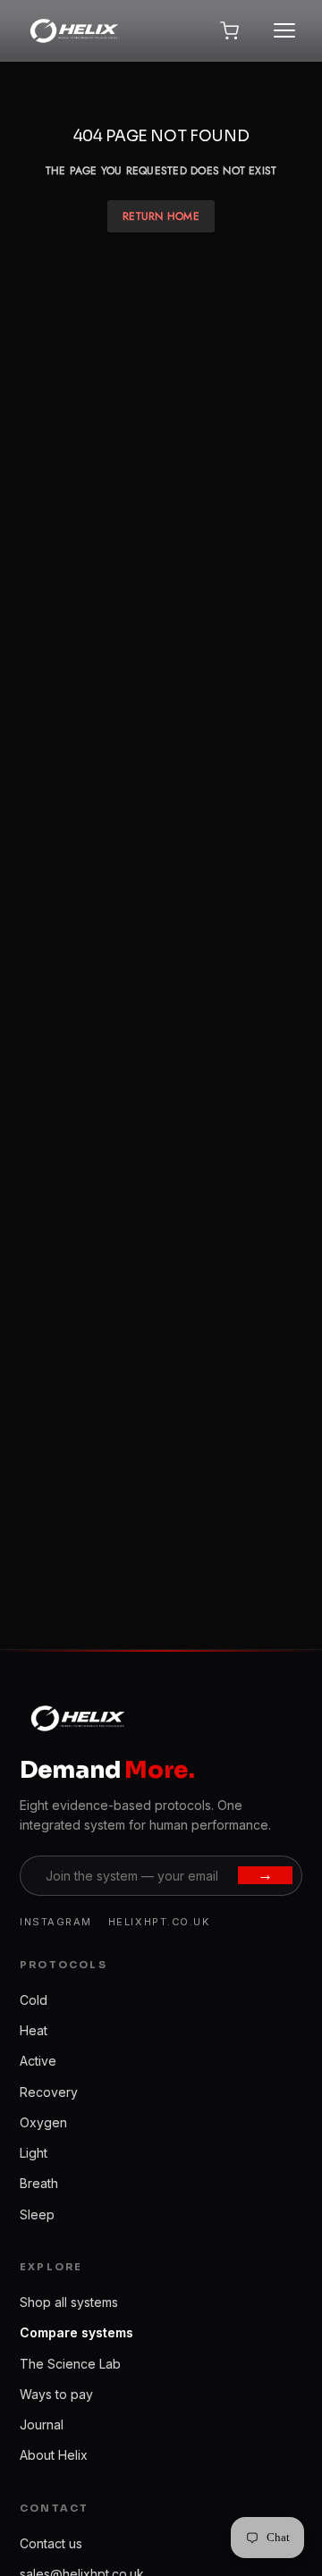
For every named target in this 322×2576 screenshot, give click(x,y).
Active (38, 2061)
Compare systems (76, 2332)
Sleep (37, 2214)
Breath (39, 2183)
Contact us (51, 2543)
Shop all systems (69, 2302)
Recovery (49, 2092)
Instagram (56, 1922)
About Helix (54, 2455)
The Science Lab (70, 2364)
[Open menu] (284, 30)
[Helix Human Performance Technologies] (73, 30)
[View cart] (229, 30)
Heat (34, 2030)
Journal (42, 2424)
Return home (161, 216)
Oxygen (43, 2122)
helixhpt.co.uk (159, 1922)
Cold (34, 2000)
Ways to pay (56, 2394)
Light (34, 2153)
